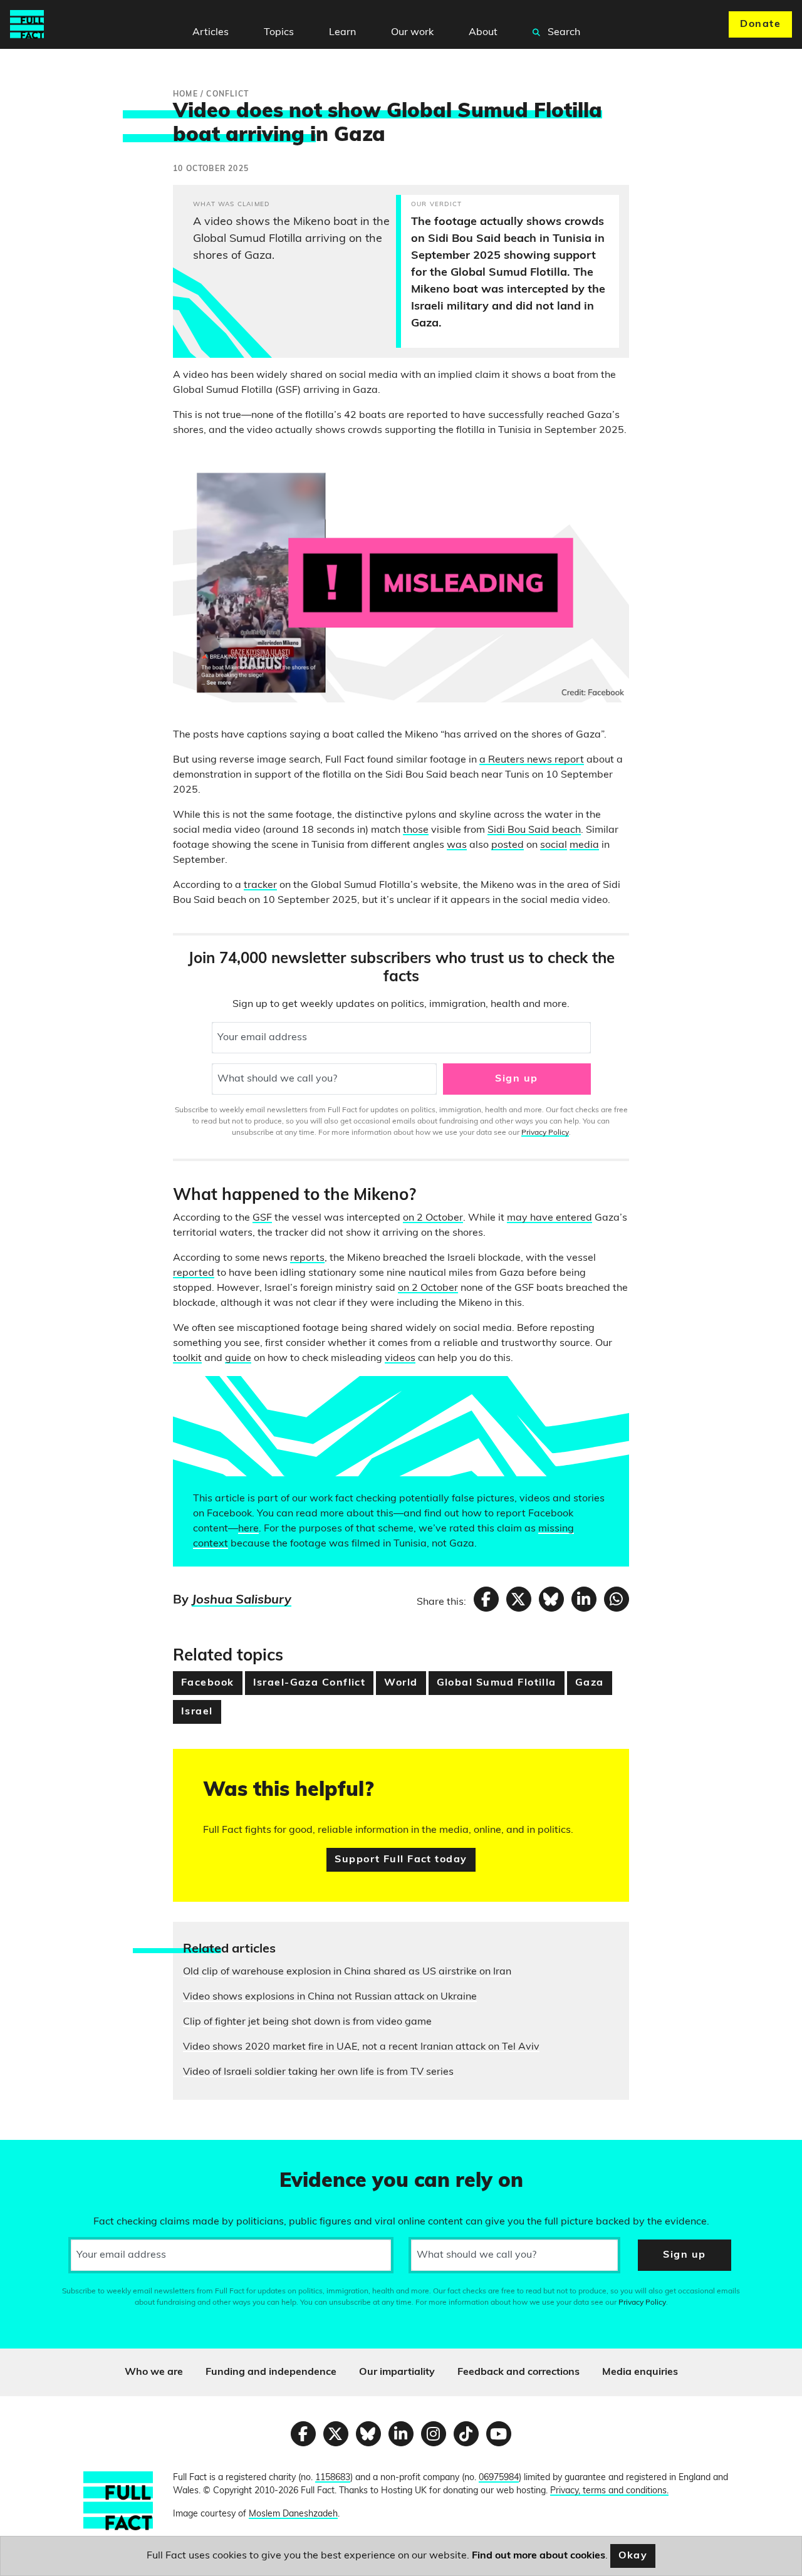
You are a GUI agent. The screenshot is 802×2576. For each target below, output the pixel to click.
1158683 (333, 2478)
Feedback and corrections (518, 2372)
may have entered (549, 1218)
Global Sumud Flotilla (497, 1683)
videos (400, 1358)
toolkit (187, 1358)
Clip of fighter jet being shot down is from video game (307, 2022)
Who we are (154, 2372)
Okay (633, 2556)
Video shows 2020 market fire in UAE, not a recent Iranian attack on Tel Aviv (361, 2047)
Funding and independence (271, 2372)
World (401, 1683)
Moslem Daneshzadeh (293, 2514)
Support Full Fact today (401, 1860)
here (248, 1529)
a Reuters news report (532, 760)
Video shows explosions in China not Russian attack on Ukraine (330, 1997)
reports (307, 1258)
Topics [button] (279, 33)
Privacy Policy (545, 1133)
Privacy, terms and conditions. (609, 2491)
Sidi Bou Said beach (534, 830)
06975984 (499, 2478)
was (457, 845)
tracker (260, 885)
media (584, 845)
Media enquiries (640, 2372)
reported (194, 1273)
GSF (262, 1218)
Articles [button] (211, 33)
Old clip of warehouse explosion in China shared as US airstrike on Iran (347, 1972)
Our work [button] (412, 33)
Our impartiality (397, 2372)
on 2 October (433, 1218)
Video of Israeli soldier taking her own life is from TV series (318, 2072)
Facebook (208, 1683)
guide (238, 1358)
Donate (760, 24)
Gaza (590, 1683)
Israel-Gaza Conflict (310, 1683)
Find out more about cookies (539, 2556)
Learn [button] (342, 33)
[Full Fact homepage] (27, 24)
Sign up (516, 1079)
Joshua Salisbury (242, 1600)
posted (508, 845)
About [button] (483, 33)
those (416, 830)
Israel (197, 1712)
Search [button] (563, 33)
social (554, 845)
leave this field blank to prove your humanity (54, 2155)
